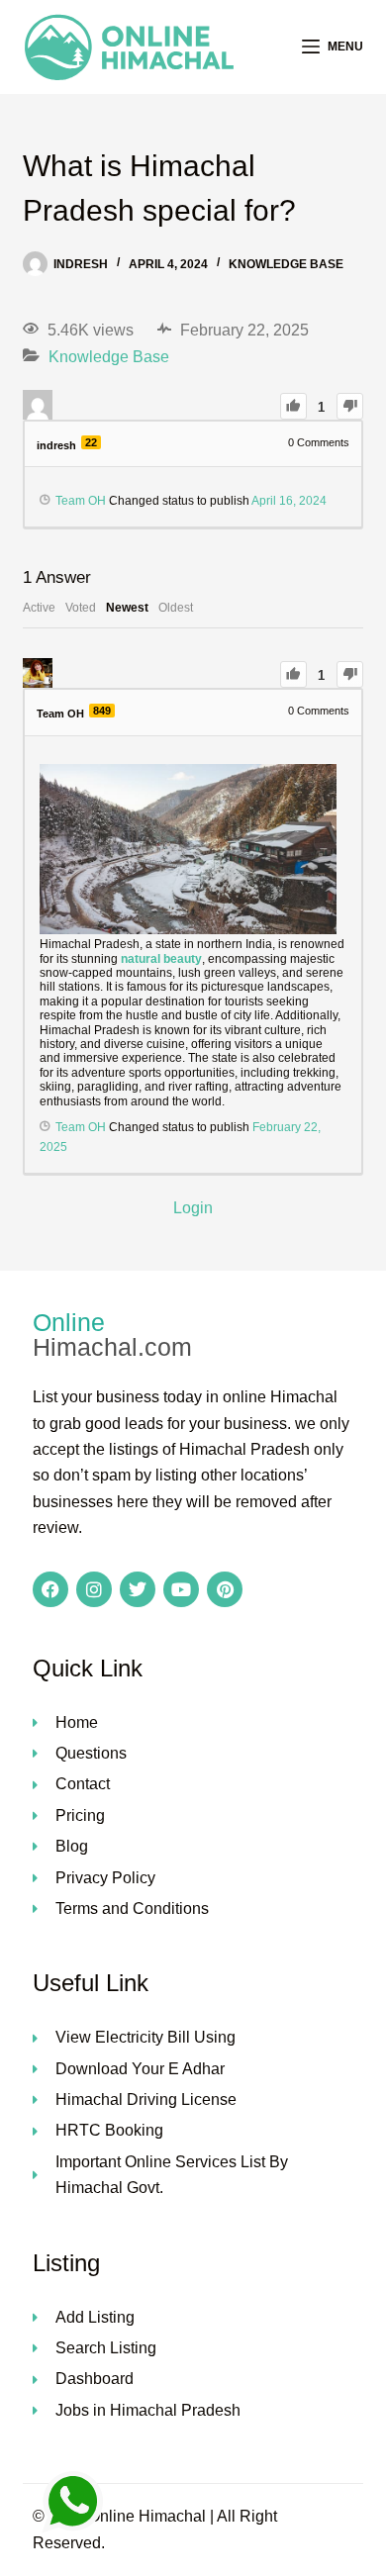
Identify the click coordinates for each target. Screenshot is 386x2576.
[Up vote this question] (293, 406)
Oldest (176, 608)
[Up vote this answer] (293, 674)
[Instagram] (94, 1589)
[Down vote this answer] (350, 674)
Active (39, 608)
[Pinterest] (225, 1589)
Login (193, 1208)
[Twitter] (138, 1589)
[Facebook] (50, 1589)
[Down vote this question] (350, 406)
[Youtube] (181, 1589)
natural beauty (161, 959)
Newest (127, 608)
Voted (81, 608)
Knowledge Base (286, 264)
